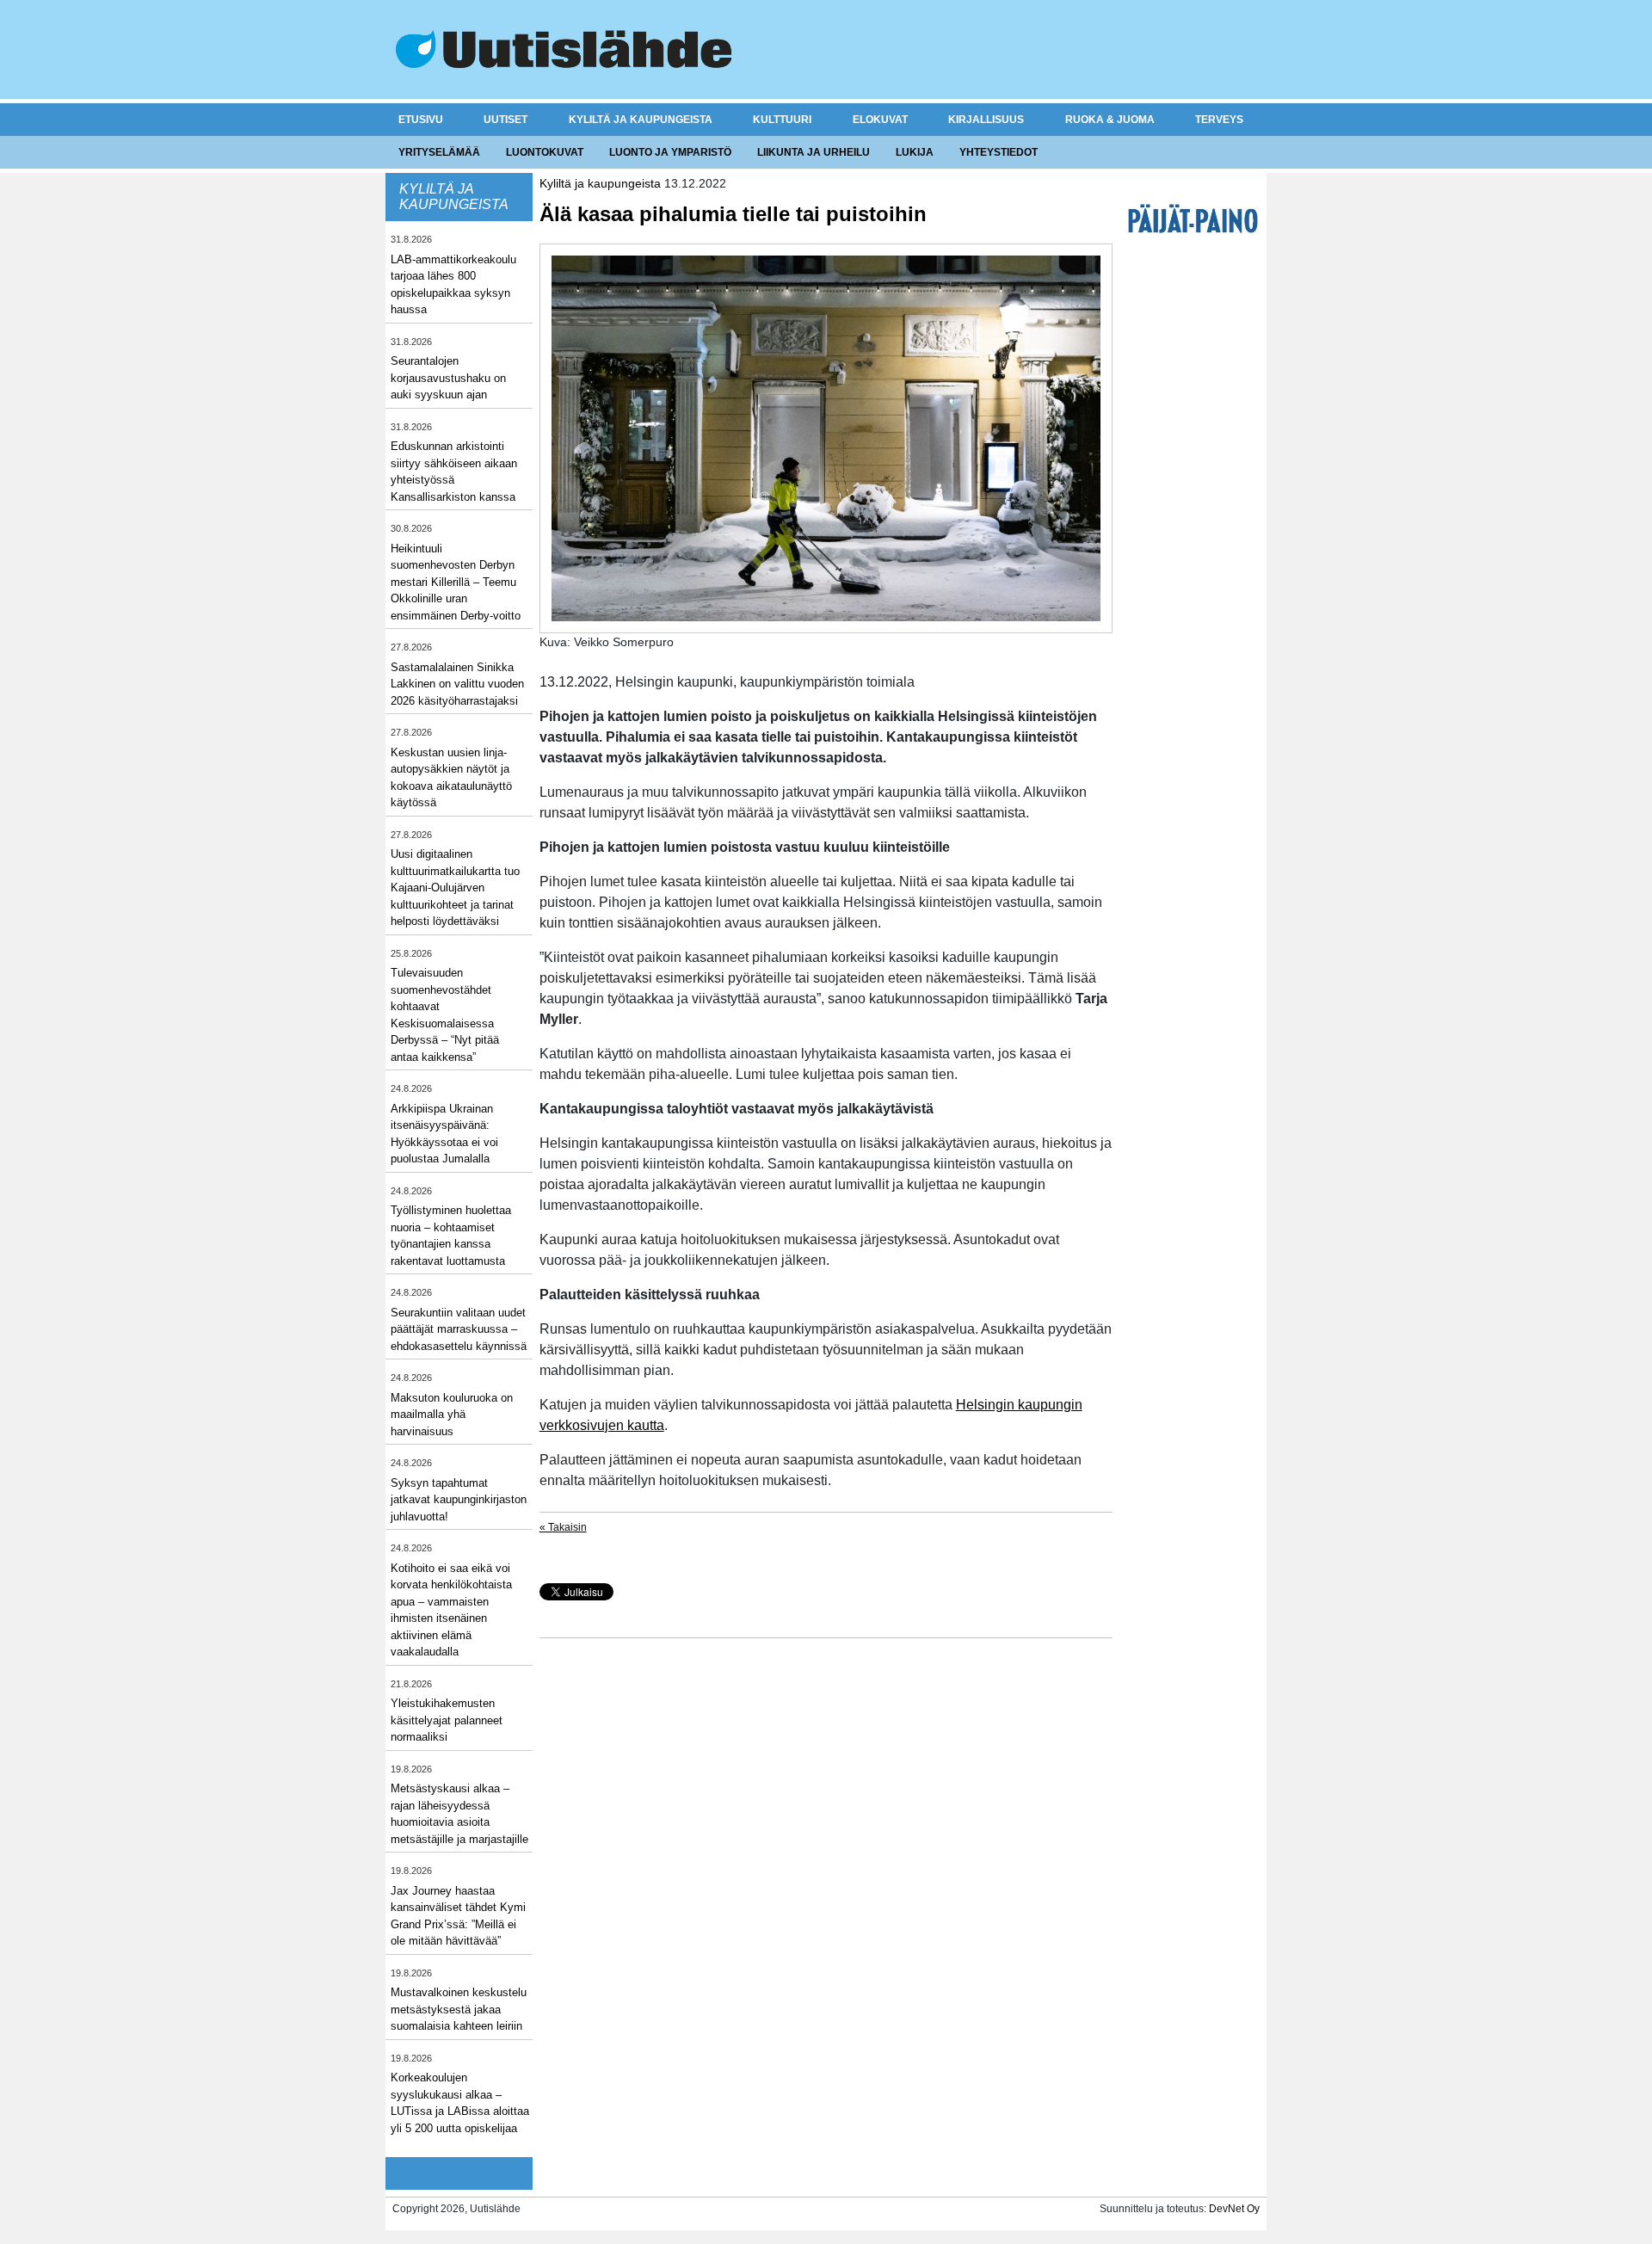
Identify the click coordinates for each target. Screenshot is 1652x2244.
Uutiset (505, 120)
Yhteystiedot (999, 152)
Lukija (915, 152)
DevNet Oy (1234, 2209)
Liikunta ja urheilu (814, 152)
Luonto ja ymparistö (670, 152)
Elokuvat (880, 120)
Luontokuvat (545, 152)
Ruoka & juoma (1110, 120)
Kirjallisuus (986, 120)
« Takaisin (563, 1527)
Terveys (1219, 120)
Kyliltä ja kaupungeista (641, 120)
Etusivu (421, 120)
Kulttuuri (782, 120)
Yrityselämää (439, 152)
